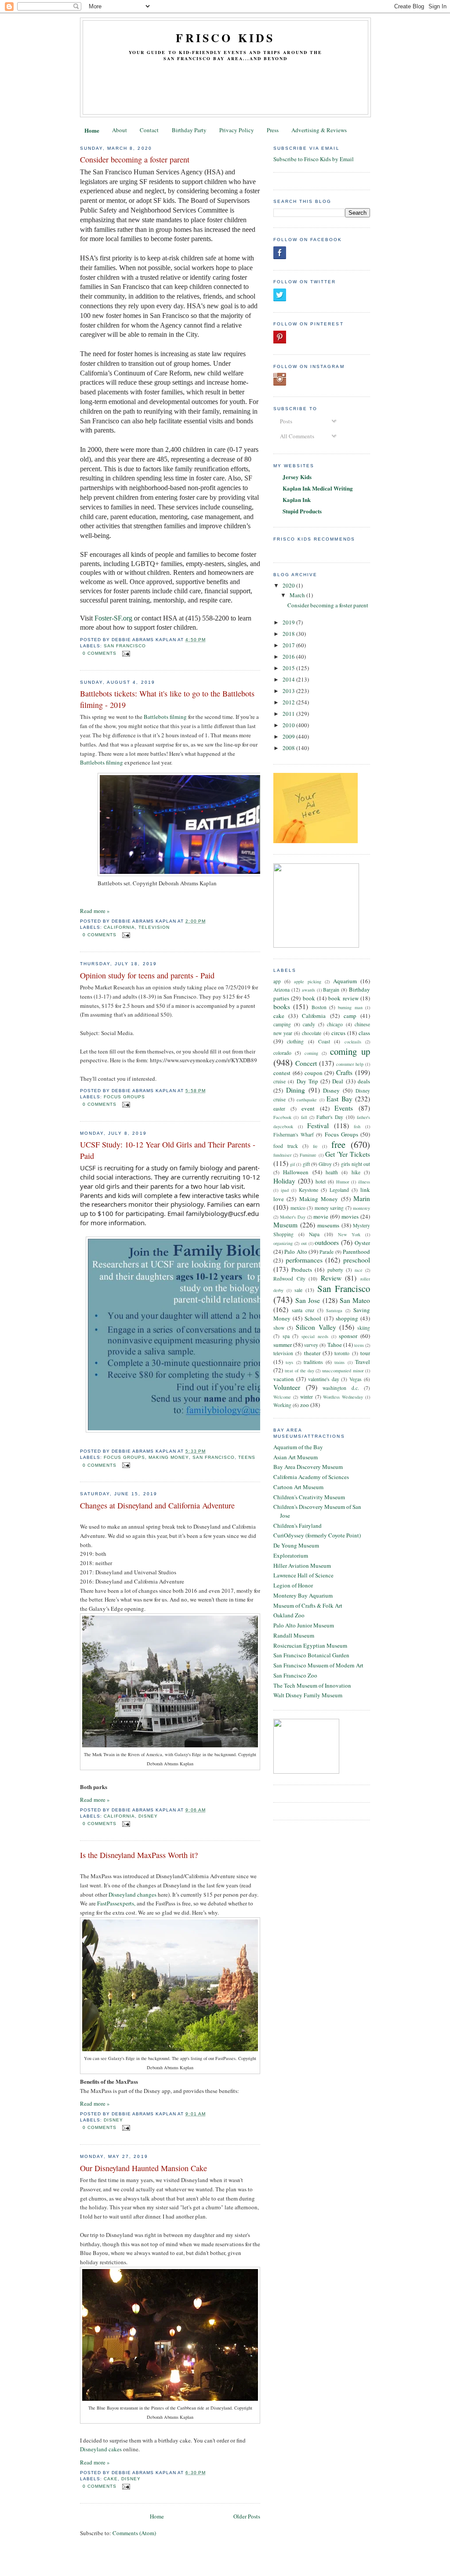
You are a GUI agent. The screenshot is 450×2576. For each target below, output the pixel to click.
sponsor (348, 1336)
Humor (343, 1182)
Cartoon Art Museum (298, 1487)
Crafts (344, 1072)
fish (357, 1126)
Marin (362, 1198)
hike (356, 1172)
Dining (296, 1090)
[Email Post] (125, 653)
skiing (364, 1328)
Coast (324, 1041)
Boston (319, 1007)
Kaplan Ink (297, 500)
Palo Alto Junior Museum (304, 1625)
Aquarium (345, 981)
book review (343, 998)
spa (286, 1336)
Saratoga (334, 1310)
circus (338, 1033)
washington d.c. (341, 1388)
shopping (347, 1318)
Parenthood (356, 1252)
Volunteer (287, 1387)
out (304, 1243)
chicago (335, 1024)
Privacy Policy (237, 130)
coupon (314, 1073)
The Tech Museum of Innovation (312, 1685)
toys (289, 1362)
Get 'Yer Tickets (348, 1154)
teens (247, 1457)
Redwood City (289, 1279)
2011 (289, 714)
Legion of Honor (293, 1585)
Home (92, 130)
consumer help (350, 1064)
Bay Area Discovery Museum (308, 1467)
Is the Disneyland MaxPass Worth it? (139, 1855)
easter (279, 1109)
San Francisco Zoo (295, 1675)
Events (344, 1108)
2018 (289, 634)
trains (339, 1362)
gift (306, 1164)
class (364, 1033)
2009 (289, 736)
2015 (289, 668)
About (120, 130)
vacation (284, 1379)
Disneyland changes (132, 1894)
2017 (289, 645)
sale (298, 1290)
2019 (289, 622)
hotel (321, 1182)
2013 (289, 691)
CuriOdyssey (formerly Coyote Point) (317, 1535)
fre (315, 1146)
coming (311, 1053)
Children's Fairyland (298, 1526)
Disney (148, 1816)
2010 (289, 725)
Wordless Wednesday (343, 1397)
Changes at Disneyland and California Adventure (157, 1505)
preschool (357, 1260)
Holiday (284, 1181)
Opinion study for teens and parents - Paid (147, 975)
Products (302, 1270)
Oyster (362, 1243)
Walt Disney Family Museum (308, 1695)
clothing (295, 1041)
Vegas (356, 1379)
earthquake (307, 1100)
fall (304, 1117)
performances (304, 1260)
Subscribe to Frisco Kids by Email (314, 159)
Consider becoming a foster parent (135, 159)
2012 (289, 702)
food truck (286, 1146)
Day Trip (307, 1081)
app (277, 981)
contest (282, 1073)
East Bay (339, 1099)
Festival (318, 1126)
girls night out (356, 1164)
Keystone (308, 1190)
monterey (361, 1208)
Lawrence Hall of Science (303, 1575)
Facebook (282, 1117)
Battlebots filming (165, 717)
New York (349, 1234)
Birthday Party (189, 130)
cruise (279, 1081)
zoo (305, 1405)
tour (365, 1353)
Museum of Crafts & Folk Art (308, 1605)
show (279, 1328)
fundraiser (282, 1155)
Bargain (331, 990)
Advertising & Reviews (319, 130)
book (309, 998)
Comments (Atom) (134, 2533)
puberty (335, 1270)
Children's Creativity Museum (309, 1497)
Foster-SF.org (113, 618)
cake (111, 2479)
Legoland (339, 1190)
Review (331, 1278)
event (308, 1108)
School (313, 1318)
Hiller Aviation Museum (302, 1566)
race (359, 1270)
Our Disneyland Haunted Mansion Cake (143, 2168)
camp (350, 1016)
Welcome (282, 1397)
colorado (282, 1053)
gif (292, 1164)
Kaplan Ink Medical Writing (318, 488)
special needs (315, 1336)
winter (307, 1397)
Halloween (296, 1172)
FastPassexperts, (116, 1903)
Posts (285, 421)
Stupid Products (302, 511)
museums (328, 1225)
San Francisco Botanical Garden (311, 1655)
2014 (289, 679)
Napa (314, 1234)
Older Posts (247, 2516)
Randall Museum (294, 1635)
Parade (327, 1252)
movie (321, 1216)
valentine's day (324, 1379)
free (338, 1144)
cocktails (353, 1042)
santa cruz (303, 1310)
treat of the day (299, 1371)
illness (364, 1182)
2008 (289, 748)
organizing (283, 1243)
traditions (313, 1362)
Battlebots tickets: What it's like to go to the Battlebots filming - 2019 (167, 699)
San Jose (308, 1300)
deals (364, 1081)
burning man (350, 1007)
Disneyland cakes (101, 2449)
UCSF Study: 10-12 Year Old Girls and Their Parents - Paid (168, 1150)
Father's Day (330, 1117)
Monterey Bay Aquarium (303, 1595)
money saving (329, 1208)
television (154, 927)
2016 (289, 657)
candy (309, 1024)
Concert (306, 1063)
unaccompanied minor (343, 1371)
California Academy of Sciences (311, 1477)
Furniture (308, 1155)
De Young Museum (296, 1545)
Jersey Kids (297, 477)
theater (312, 1353)
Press (273, 130)
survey (311, 1345)
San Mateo (355, 1300)
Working (282, 1405)
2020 (289, 585)
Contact (149, 130)
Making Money (169, 1457)
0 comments (100, 653)
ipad (285, 1190)
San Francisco (125, 646)
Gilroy (325, 1164)
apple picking (308, 981)
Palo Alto (296, 1252)
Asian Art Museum (296, 1457)
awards (308, 990)
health (332, 1172)
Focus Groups (124, 1097)
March (298, 595)
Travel (363, 1362)
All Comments (296, 436)
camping (282, 1024)
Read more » (95, 911)
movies (350, 1216)
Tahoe (335, 1345)
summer (283, 1345)
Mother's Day (293, 1217)
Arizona (281, 990)
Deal (338, 1081)
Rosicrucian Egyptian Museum (310, 1645)
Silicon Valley (316, 1327)
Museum (285, 1225)
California (119, 927)
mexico (298, 1208)
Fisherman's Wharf (294, 1135)
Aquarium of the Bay (298, 1447)
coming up (350, 1051)
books (282, 1007)
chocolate (312, 1033)
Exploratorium (291, 1555)
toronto (342, 1353)
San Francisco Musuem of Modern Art (318, 1665)
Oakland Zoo (289, 1615)
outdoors (327, 1242)
